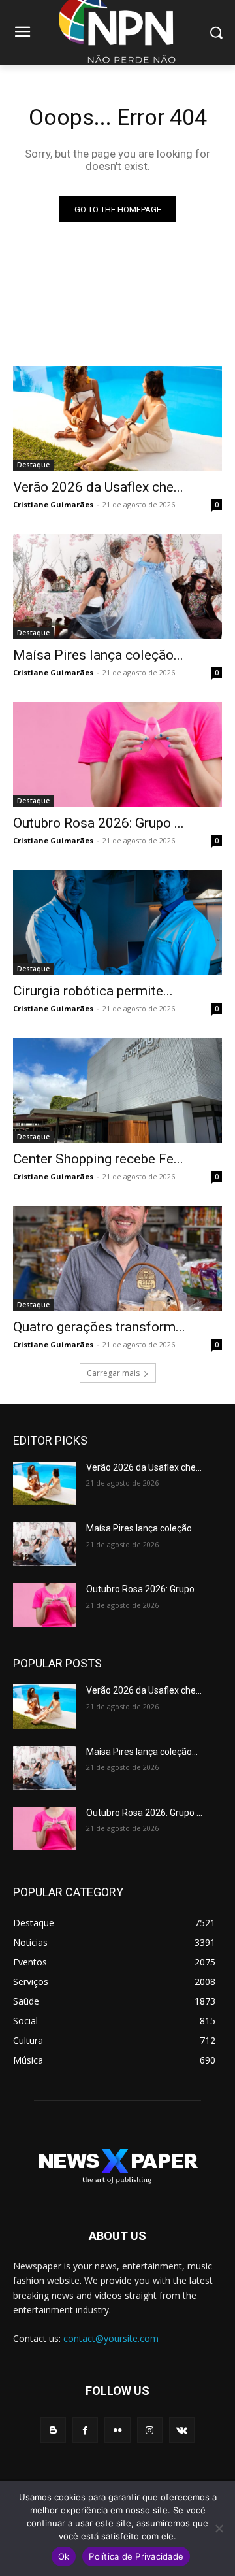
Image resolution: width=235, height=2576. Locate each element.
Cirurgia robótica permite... (93, 991)
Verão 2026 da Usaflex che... (98, 487)
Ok (64, 2556)
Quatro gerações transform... (99, 1327)
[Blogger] (53, 2430)
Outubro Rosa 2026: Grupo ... (99, 823)
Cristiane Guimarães (53, 504)
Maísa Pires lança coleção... (98, 655)
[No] (219, 2528)
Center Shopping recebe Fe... (98, 1159)
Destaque (33, 465)
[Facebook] (85, 2430)
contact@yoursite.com (111, 2338)
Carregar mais (113, 1373)
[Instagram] (150, 2430)
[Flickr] (117, 2430)
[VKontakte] (182, 2430)
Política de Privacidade (136, 2556)
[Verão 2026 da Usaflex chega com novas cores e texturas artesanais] (117, 418)
